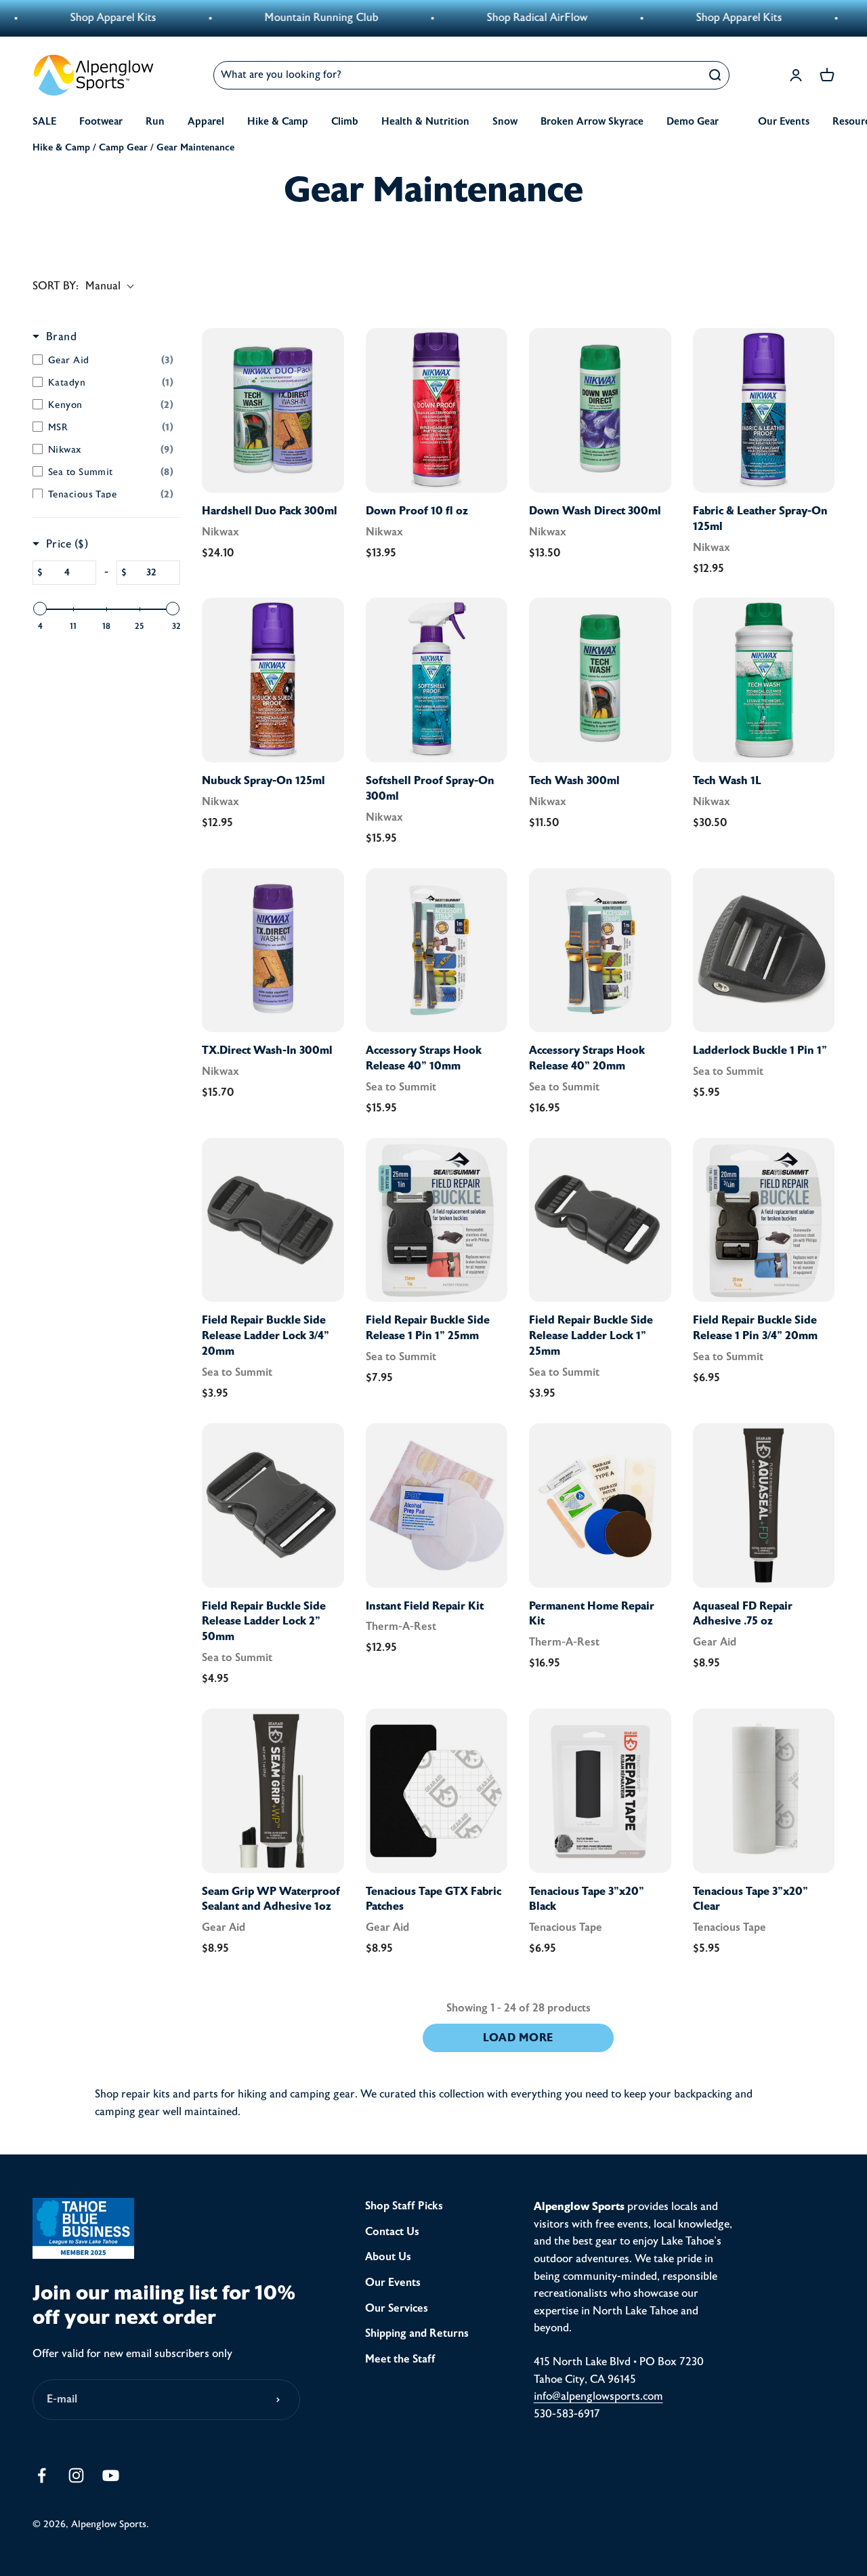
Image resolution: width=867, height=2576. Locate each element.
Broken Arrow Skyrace (592, 122)
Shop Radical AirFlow (463, 18)
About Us (388, 2257)
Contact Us (392, 2232)
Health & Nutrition (425, 122)
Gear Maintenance (195, 147)
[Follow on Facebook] (42, 2475)
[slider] (40, 609)
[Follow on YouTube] (111, 2475)
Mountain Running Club (247, 18)
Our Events (784, 122)
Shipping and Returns (417, 2333)
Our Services (397, 2308)
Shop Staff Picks (404, 2206)
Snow (505, 122)
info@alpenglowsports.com (598, 2396)
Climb (345, 122)
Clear (682, 75)
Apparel (206, 122)
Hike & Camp (278, 122)
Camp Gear (123, 147)
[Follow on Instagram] (76, 2475)
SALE (44, 122)
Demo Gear (693, 122)
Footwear (101, 122)
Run (155, 122)
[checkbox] (103, 360)
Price (67, 544)
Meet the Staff (400, 2359)
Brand (61, 337)
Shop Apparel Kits (665, 18)
